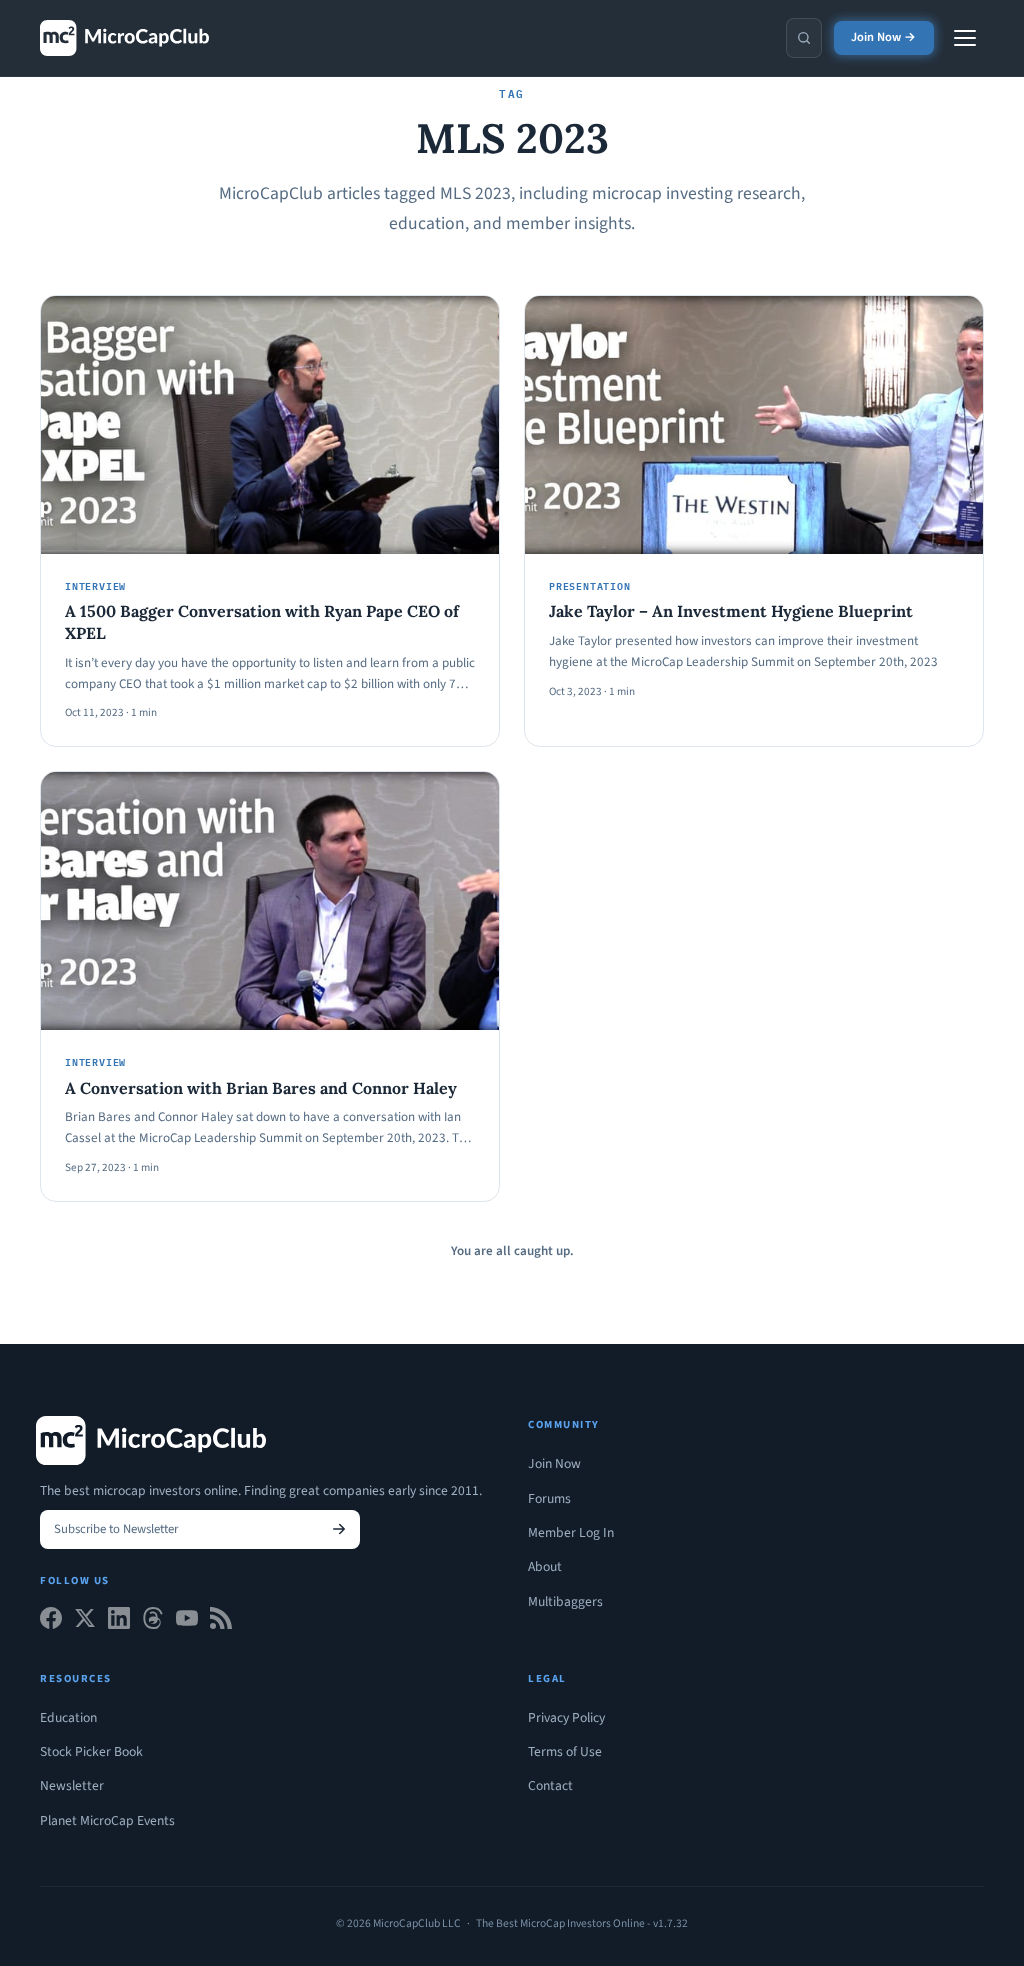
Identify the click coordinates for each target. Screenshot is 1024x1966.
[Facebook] (51, 1622)
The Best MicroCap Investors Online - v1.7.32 (582, 1923)
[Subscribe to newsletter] (339, 1529)
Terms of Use (565, 1751)
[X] (85, 1622)
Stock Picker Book (91, 1751)
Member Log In (571, 1532)
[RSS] (221, 1622)
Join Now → (883, 37)
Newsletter (72, 1785)
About (545, 1566)
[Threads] (153, 1622)
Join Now (554, 1463)
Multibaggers (565, 1601)
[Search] (804, 38)
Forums (549, 1498)
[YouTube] (187, 1622)
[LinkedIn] (119, 1622)
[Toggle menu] (965, 38)
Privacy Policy (566, 1717)
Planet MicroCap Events (107, 1820)
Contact (550, 1785)
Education (68, 1717)
